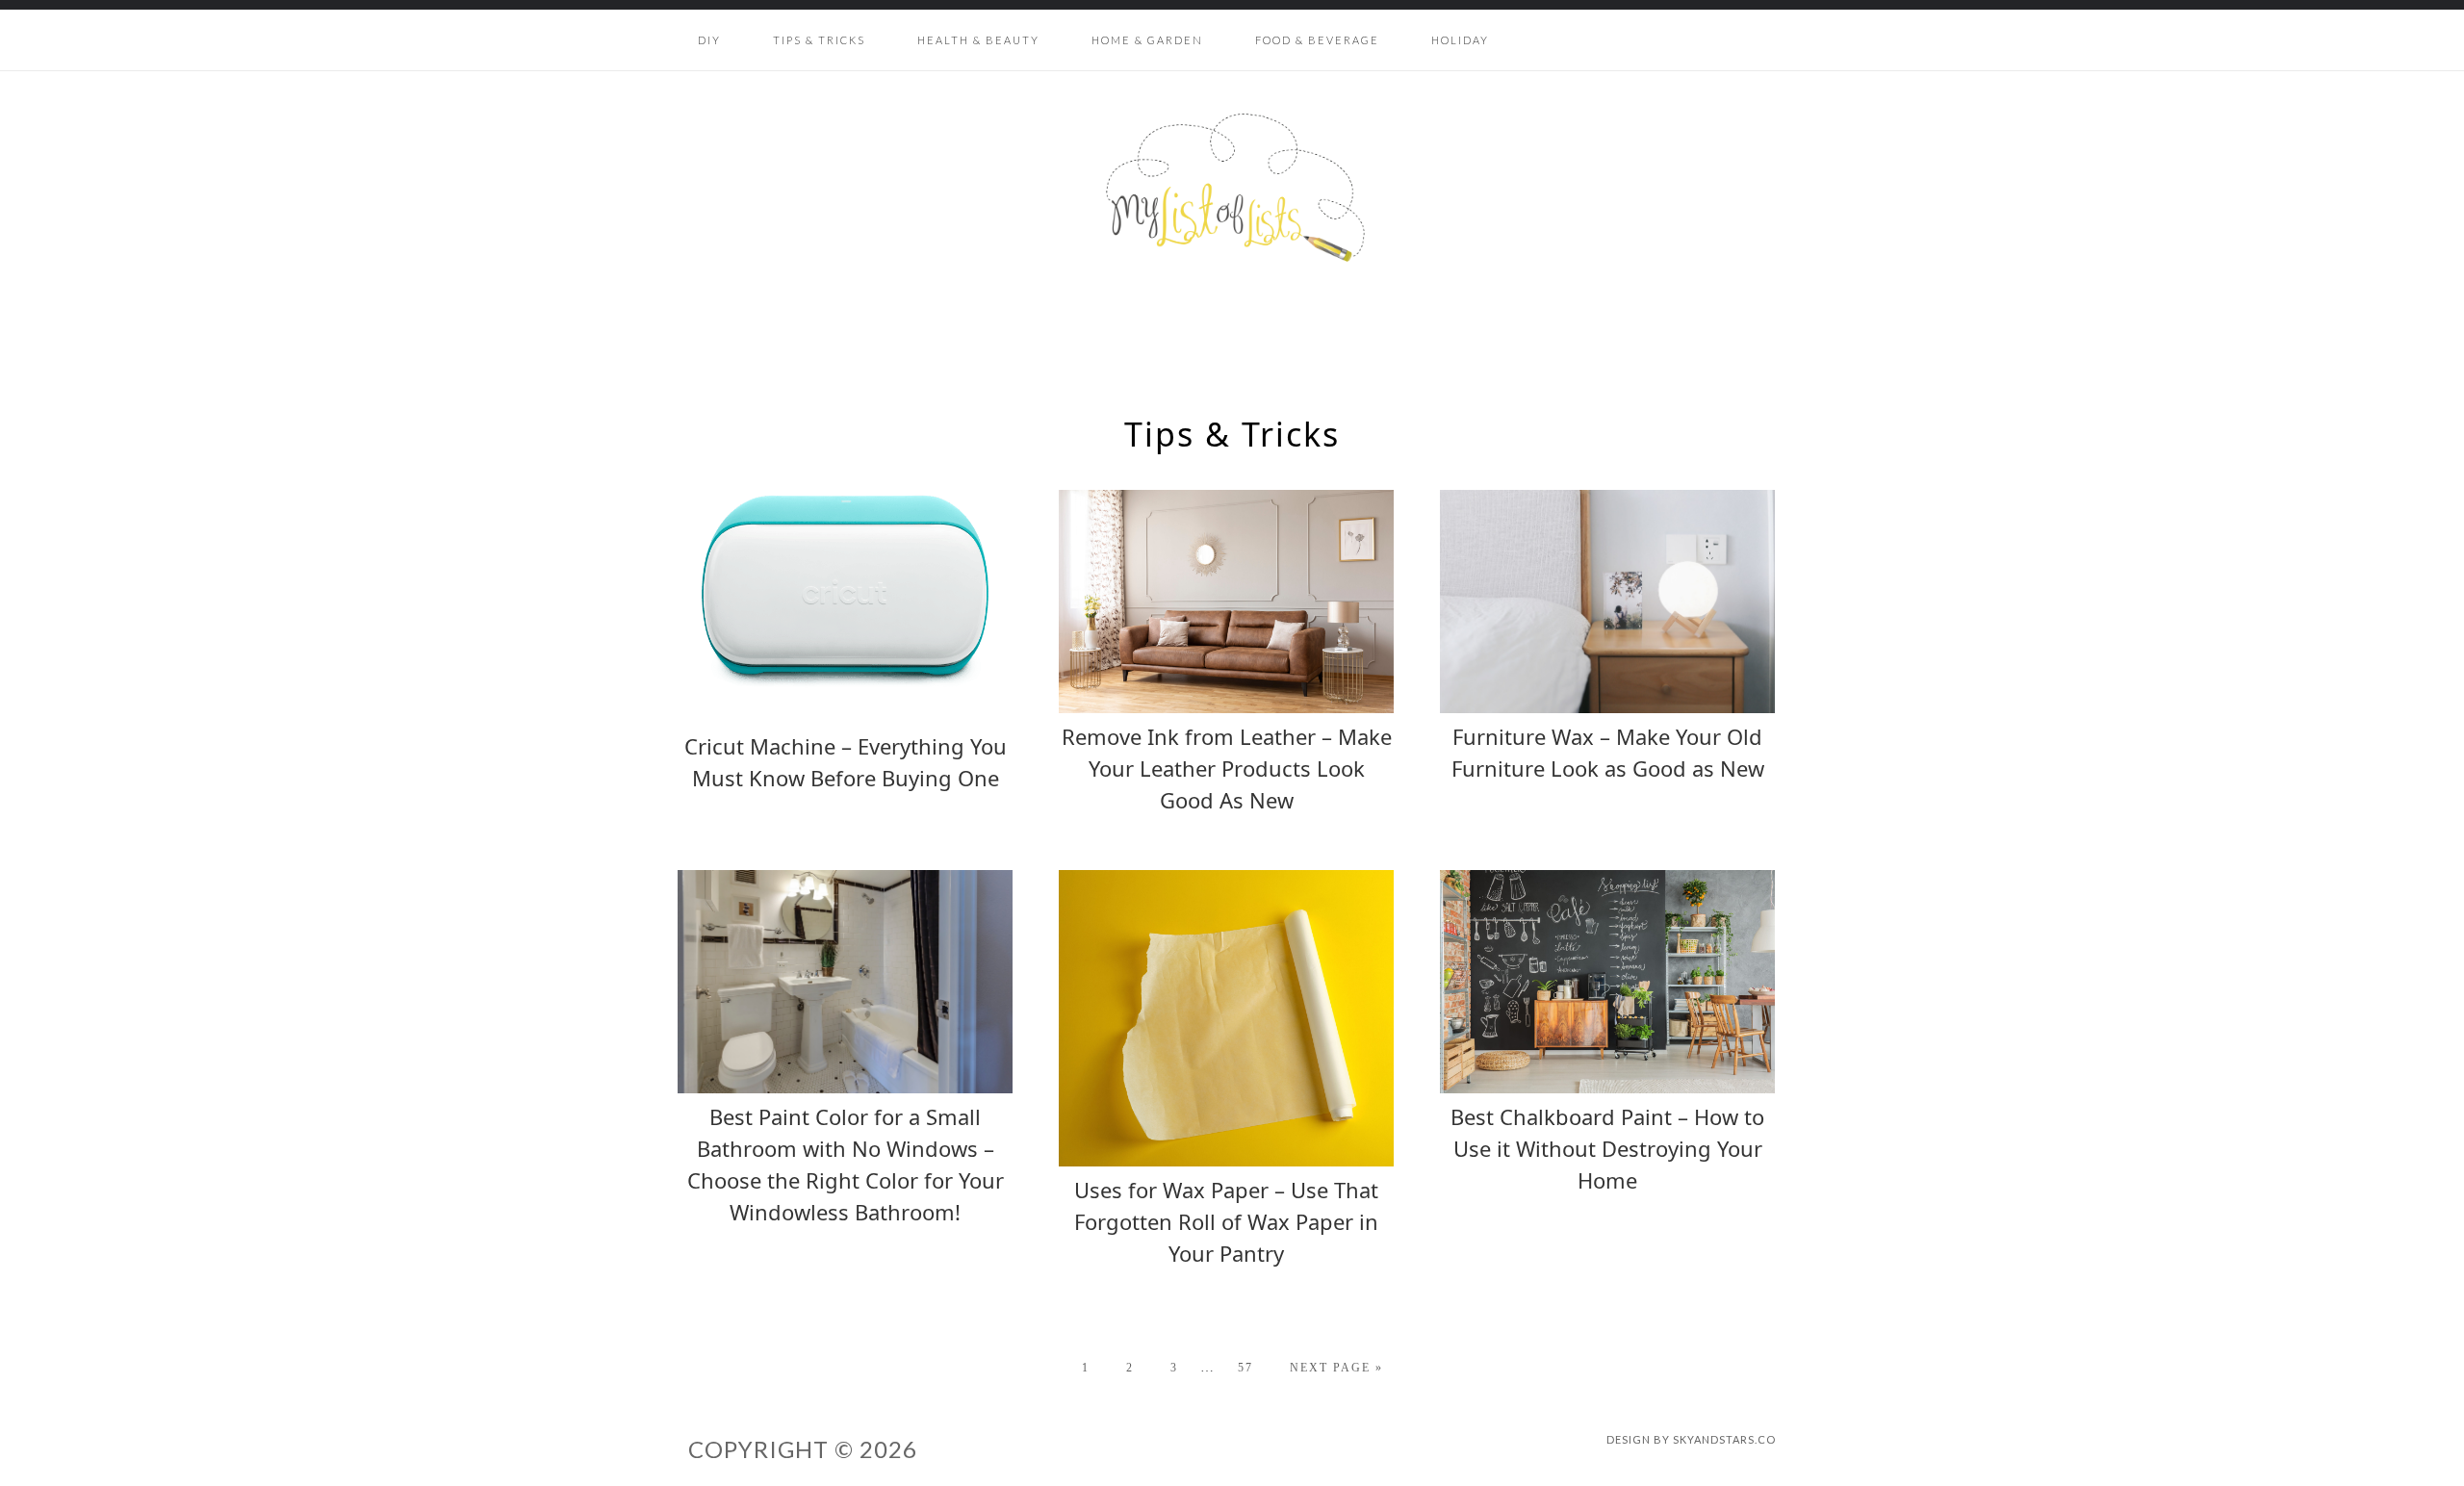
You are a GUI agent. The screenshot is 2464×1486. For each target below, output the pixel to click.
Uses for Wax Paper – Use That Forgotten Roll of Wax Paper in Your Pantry (1226, 1221)
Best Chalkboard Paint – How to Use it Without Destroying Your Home (1607, 1148)
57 (1245, 1368)
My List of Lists (1232, 188)
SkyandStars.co (1724, 1439)
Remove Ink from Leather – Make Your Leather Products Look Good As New (1227, 768)
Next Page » (1336, 1368)
